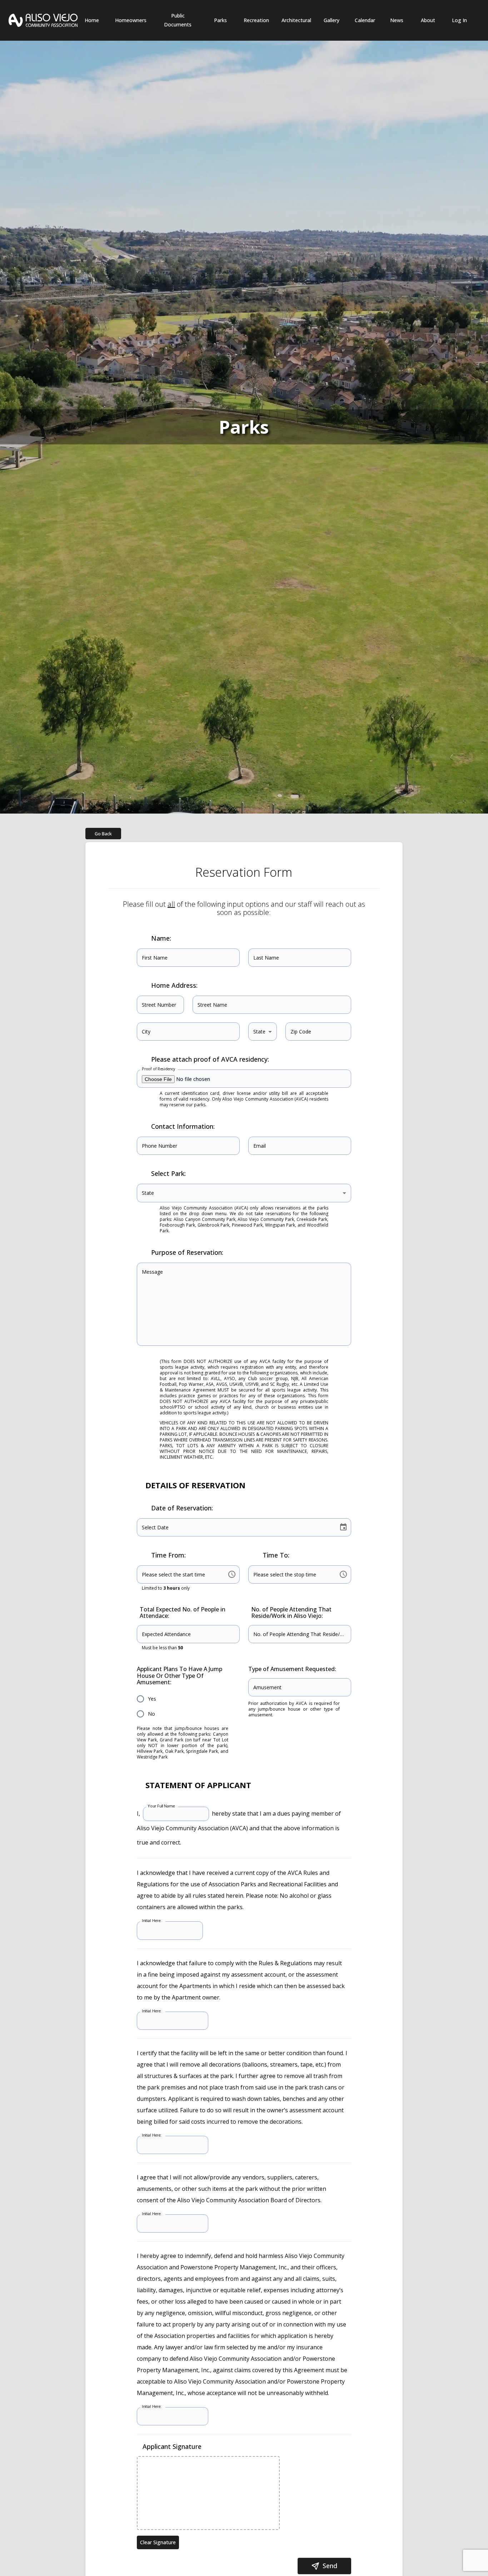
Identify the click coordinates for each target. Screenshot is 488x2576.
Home (92, 20)
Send (330, 2566)
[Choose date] (343, 1527)
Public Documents (178, 20)
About (428, 20)
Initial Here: (151, 1921)
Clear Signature (158, 2542)
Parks (220, 20)
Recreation (256, 20)
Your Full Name (161, 1806)
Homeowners (131, 20)
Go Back (103, 834)
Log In (459, 20)
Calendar (365, 20)
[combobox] (263, 1032)
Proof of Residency (158, 1069)
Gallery (332, 20)
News (397, 20)
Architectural (296, 20)
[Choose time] (232, 1574)
